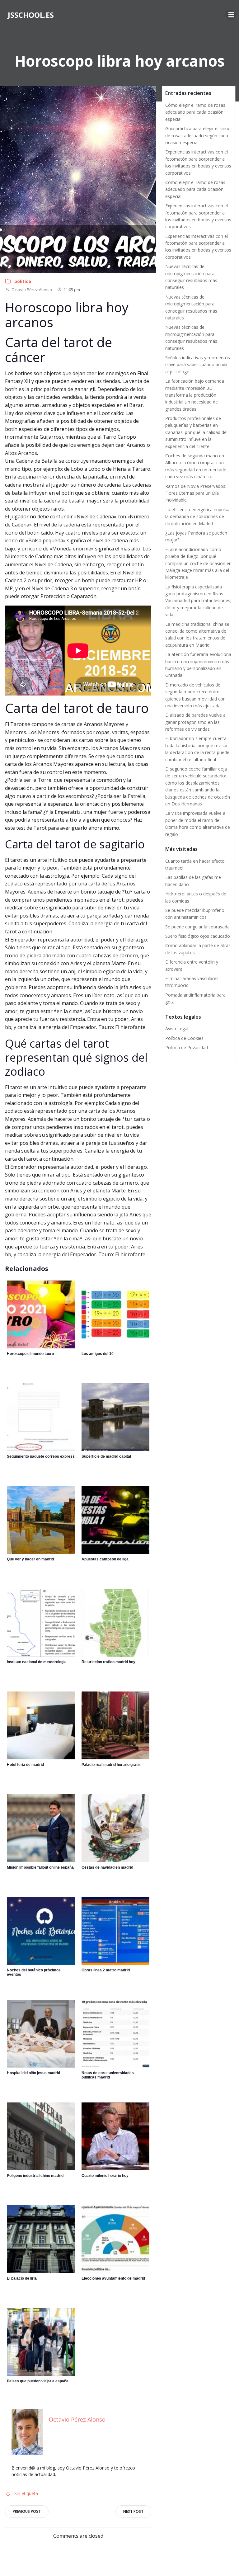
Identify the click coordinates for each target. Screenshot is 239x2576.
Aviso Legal (177, 1029)
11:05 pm (72, 290)
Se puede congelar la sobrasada (197, 927)
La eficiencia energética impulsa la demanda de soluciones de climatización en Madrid (197, 517)
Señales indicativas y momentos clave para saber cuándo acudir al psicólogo (198, 365)
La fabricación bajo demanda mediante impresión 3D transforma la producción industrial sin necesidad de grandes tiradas (195, 395)
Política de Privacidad (187, 1047)
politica (23, 281)
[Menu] (231, 15)
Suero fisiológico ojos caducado (198, 936)
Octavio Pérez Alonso (32, 290)
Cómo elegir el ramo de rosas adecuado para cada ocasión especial (195, 112)
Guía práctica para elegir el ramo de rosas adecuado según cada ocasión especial (198, 135)
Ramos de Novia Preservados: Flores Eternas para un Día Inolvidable (196, 493)
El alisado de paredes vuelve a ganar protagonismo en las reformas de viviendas (195, 722)
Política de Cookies (184, 1038)
